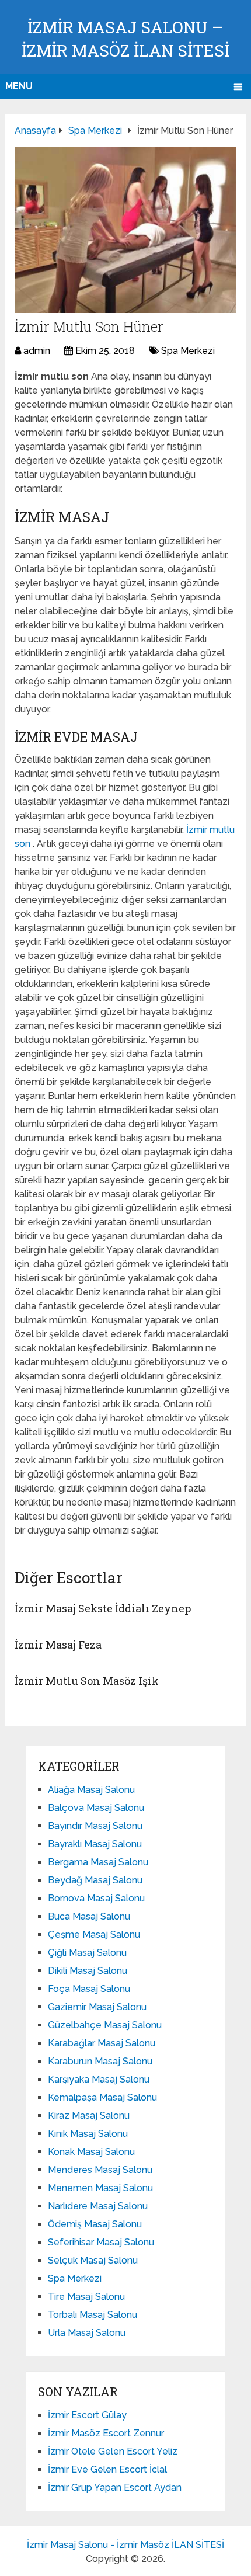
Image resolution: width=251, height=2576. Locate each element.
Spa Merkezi (188, 351)
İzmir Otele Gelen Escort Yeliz (113, 2451)
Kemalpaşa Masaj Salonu (102, 2097)
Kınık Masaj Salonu (88, 2134)
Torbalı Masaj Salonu (93, 2315)
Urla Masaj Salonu (87, 2333)
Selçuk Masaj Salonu (93, 2260)
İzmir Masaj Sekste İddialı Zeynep (103, 1608)
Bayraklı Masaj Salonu (95, 1844)
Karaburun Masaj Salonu (100, 2061)
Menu (19, 86)
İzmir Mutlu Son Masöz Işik (87, 1681)
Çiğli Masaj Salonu (87, 1953)
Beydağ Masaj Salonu (95, 1880)
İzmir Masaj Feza (58, 1645)
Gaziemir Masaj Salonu (97, 2007)
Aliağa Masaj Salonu (91, 1790)
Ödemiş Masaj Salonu (95, 2224)
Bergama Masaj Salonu (98, 1862)
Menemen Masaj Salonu (100, 2188)
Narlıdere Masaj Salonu (98, 2206)
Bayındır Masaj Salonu (95, 1826)
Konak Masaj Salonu (91, 2152)
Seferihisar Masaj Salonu (101, 2242)
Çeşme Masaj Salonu (94, 1934)
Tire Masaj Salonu (86, 2297)
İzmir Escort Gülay (87, 2415)
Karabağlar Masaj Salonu (102, 2043)
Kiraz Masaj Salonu (89, 2116)
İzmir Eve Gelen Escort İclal (107, 2469)
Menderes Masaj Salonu (100, 2170)
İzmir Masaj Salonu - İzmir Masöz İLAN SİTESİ (125, 2545)
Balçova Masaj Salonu (96, 1808)
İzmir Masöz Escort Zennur (106, 2433)
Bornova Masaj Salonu (96, 1898)
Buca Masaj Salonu (89, 1916)
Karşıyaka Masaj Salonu (99, 2079)
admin (37, 351)
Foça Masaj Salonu (89, 1989)
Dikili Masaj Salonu (88, 1971)
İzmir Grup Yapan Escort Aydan (115, 2488)
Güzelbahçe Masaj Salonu (105, 2025)
